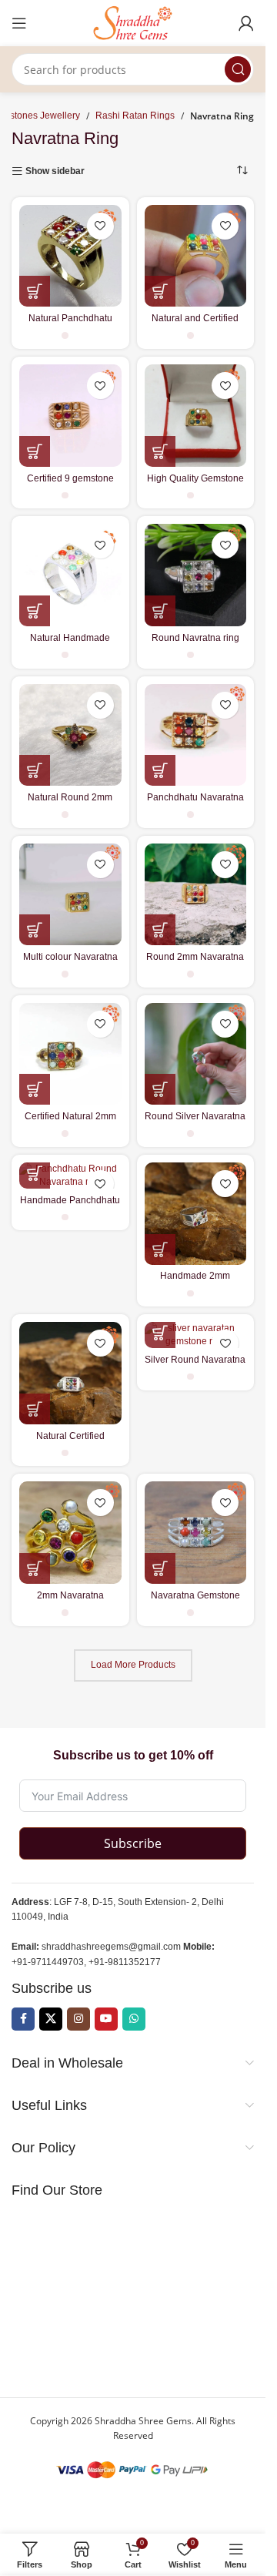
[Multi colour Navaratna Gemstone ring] (70, 895)
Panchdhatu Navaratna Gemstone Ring (195, 803)
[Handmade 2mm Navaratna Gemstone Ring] (196, 1214)
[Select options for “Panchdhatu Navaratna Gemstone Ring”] (160, 770)
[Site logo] (133, 22)
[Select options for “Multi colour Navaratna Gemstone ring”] (35, 930)
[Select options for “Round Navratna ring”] (160, 611)
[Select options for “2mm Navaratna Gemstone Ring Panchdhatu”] (35, 1568)
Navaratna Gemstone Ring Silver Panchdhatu (195, 1601)
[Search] (238, 69)
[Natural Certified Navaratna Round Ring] (70, 1373)
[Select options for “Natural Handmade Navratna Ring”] (35, 611)
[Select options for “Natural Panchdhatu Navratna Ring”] (35, 291)
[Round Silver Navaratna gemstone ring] (196, 1054)
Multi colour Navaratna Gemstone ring (70, 963)
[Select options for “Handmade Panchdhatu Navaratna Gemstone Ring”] (35, 1173)
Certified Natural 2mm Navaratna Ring (70, 1122)
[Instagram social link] (78, 2019)
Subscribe (133, 1843)
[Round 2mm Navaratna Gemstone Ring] (196, 895)
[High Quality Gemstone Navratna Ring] (196, 416)
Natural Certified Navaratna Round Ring (70, 1442)
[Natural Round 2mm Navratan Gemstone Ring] (70, 735)
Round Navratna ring (195, 638)
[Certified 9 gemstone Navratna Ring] (70, 416)
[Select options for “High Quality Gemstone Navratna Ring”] (160, 451)
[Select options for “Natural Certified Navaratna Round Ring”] (35, 1409)
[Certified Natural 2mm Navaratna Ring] (70, 1054)
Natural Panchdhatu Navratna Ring (70, 324)
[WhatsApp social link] (134, 2019)
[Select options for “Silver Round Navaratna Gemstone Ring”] (160, 1333)
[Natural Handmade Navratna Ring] (70, 575)
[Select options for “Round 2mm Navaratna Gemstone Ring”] (160, 930)
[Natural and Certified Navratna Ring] (196, 256)
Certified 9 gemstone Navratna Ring (70, 484)
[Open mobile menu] (19, 23)
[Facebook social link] (23, 2019)
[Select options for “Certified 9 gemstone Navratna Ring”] (35, 451)
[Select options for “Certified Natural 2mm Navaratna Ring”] (35, 1089)
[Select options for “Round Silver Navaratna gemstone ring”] (160, 1089)
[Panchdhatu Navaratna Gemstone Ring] (196, 735)
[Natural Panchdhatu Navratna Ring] (70, 256)
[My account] (246, 23)
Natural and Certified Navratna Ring (195, 324)
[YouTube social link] (106, 2019)
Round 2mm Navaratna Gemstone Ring (195, 963)
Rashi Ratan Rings (135, 116)
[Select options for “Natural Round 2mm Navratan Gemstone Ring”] (35, 770)
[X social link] (51, 2019)
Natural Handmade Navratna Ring (70, 644)
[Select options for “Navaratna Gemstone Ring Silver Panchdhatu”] (160, 1568)
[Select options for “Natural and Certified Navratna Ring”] (160, 291)
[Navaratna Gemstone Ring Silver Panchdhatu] (196, 1533)
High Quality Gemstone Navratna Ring (195, 484)
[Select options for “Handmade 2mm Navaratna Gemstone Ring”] (160, 1249)
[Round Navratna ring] (196, 575)
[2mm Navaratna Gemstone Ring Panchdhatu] (70, 1533)
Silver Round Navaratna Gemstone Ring (195, 1365)
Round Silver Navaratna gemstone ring (195, 1122)
